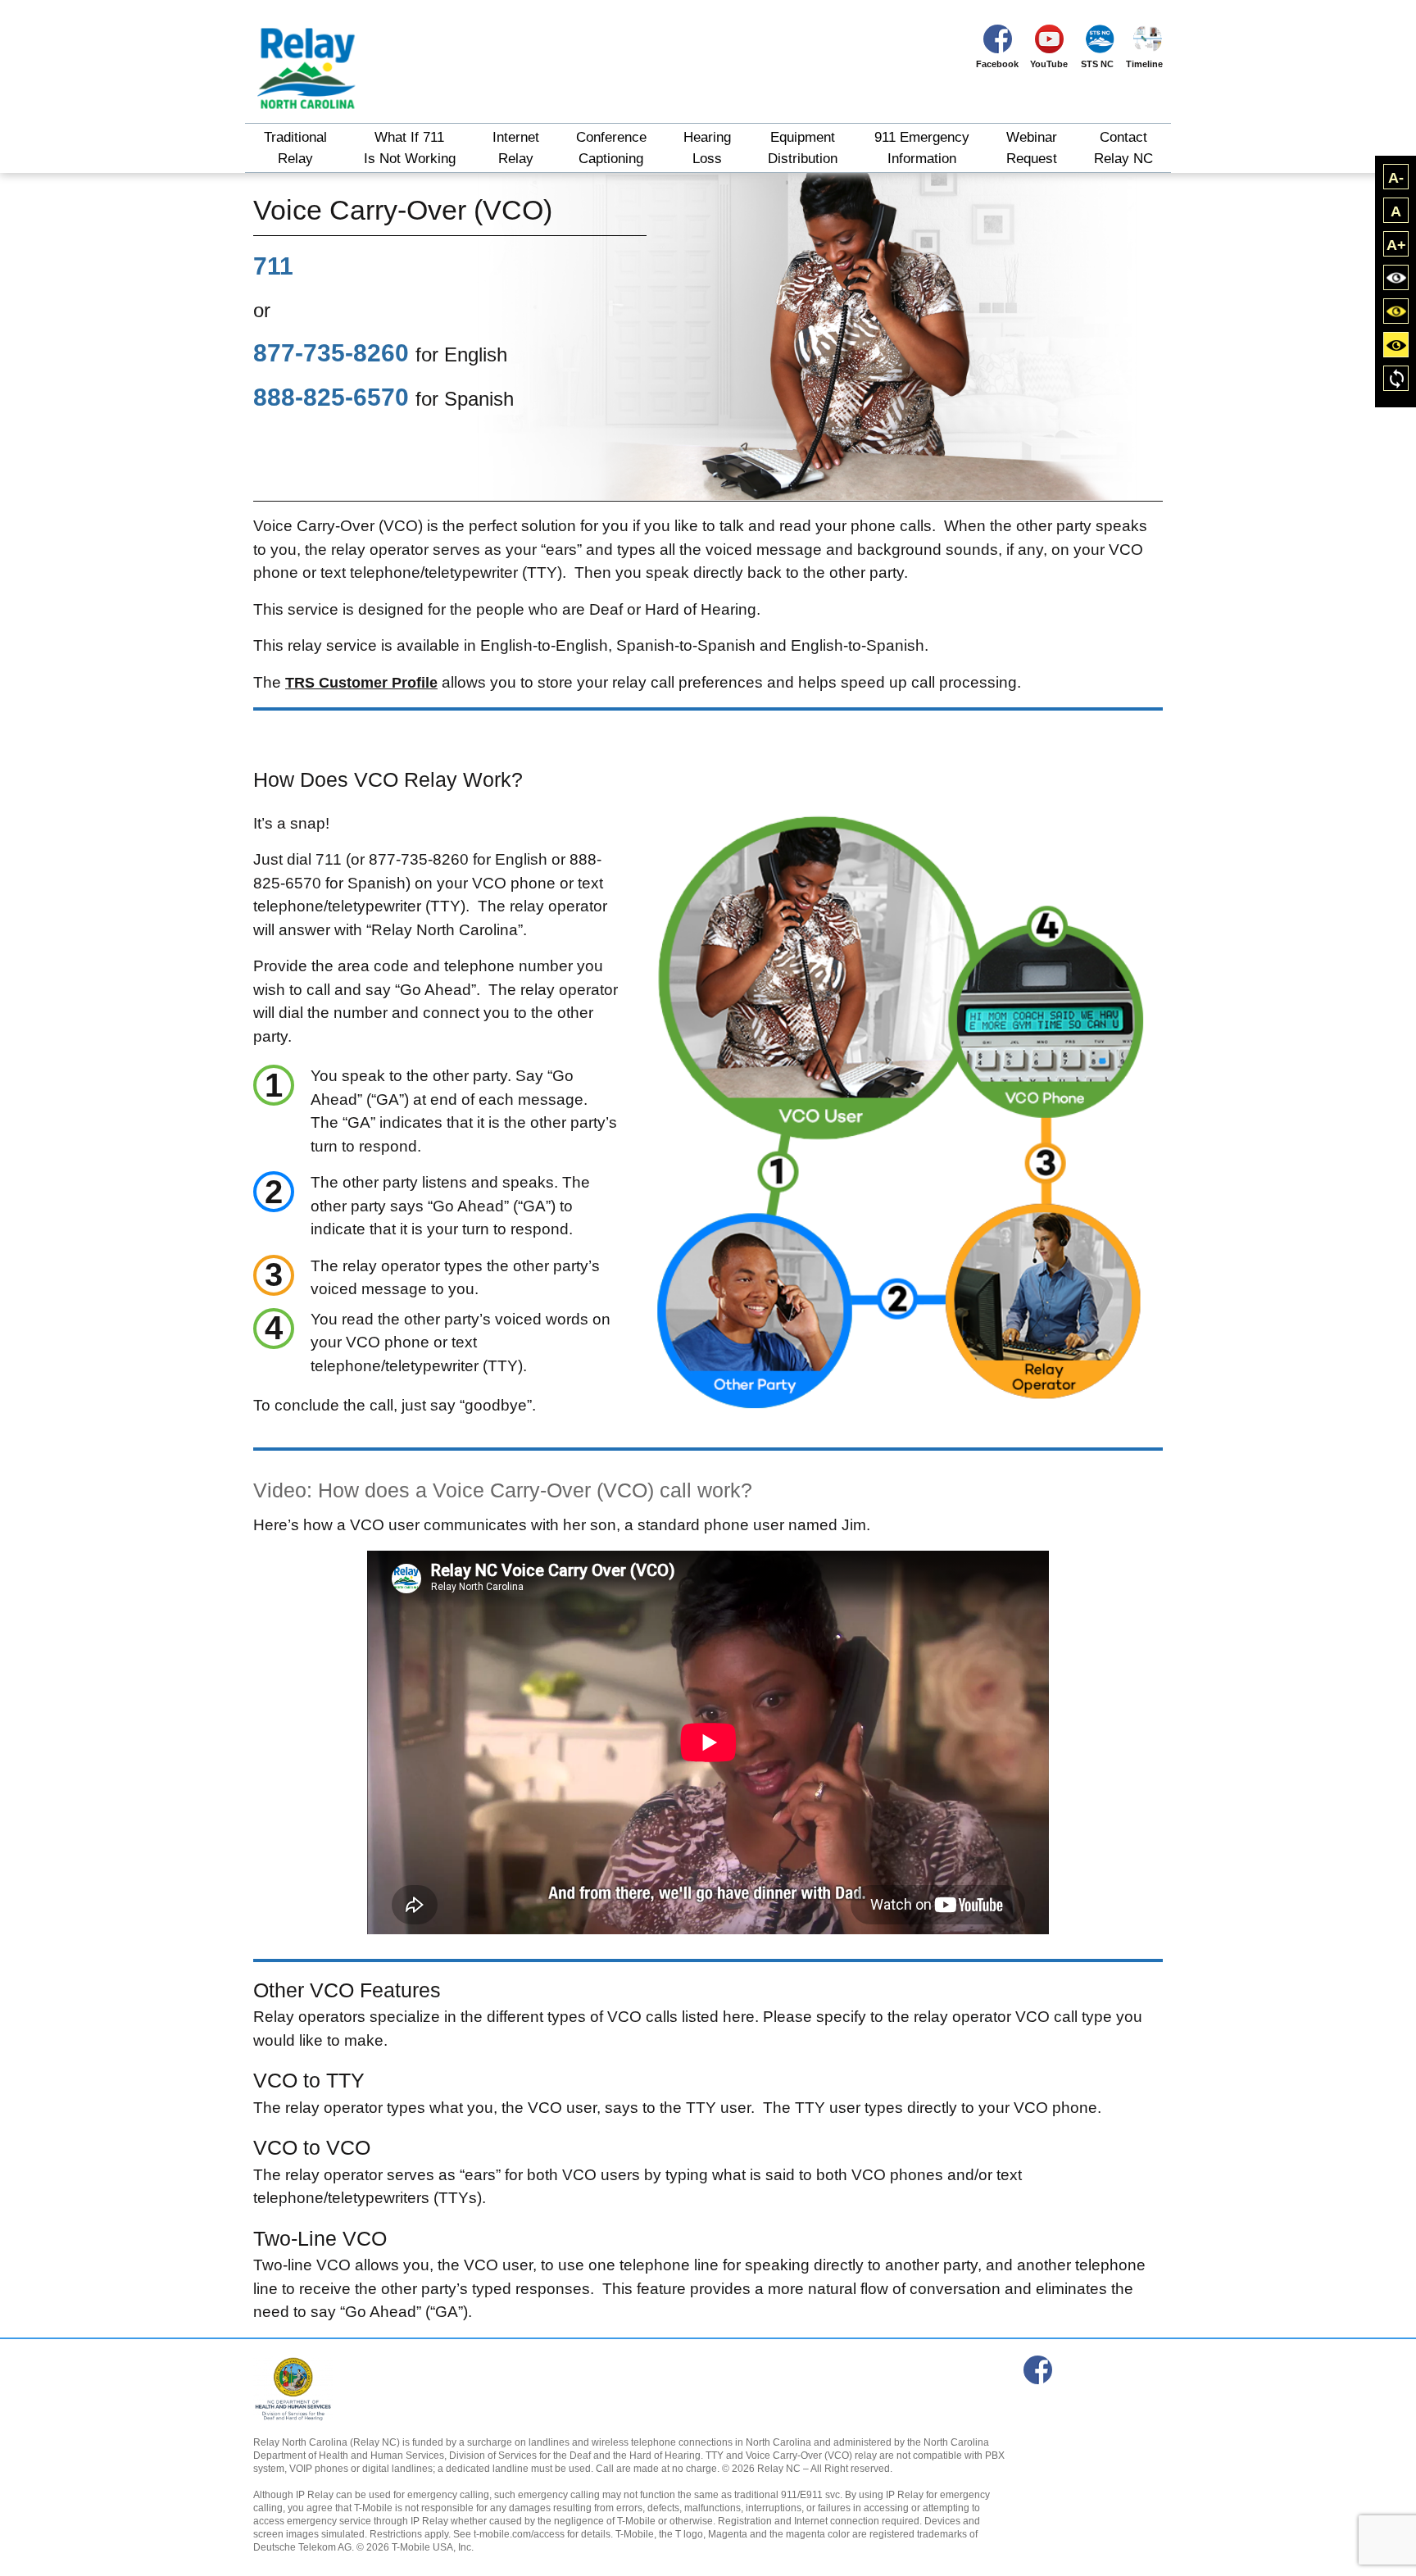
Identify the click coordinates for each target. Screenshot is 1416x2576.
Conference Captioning (611, 148)
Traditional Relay (295, 148)
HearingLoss (707, 148)
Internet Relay (516, 148)
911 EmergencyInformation (922, 148)
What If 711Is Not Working (410, 148)
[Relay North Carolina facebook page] (1038, 2370)
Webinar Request (1032, 148)
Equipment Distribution (803, 148)
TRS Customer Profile (361, 683)
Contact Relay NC (1123, 148)
